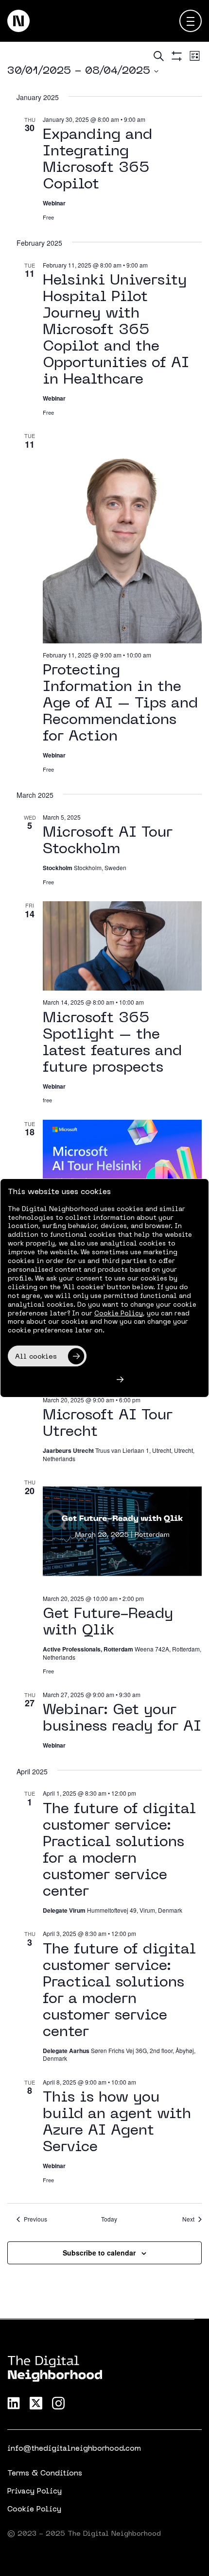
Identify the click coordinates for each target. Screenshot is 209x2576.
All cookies (36, 1357)
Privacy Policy (35, 2492)
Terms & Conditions (45, 2474)
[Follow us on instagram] (58, 2403)
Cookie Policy (34, 2509)
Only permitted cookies (58, 1380)
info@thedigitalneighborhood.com (74, 2449)
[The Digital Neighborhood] (18, 21)
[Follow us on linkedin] (14, 2403)
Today (109, 2219)
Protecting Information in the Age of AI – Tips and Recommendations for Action (120, 704)
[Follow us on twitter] (36, 2403)
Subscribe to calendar (99, 2253)
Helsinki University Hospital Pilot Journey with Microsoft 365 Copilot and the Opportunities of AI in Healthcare (116, 330)
